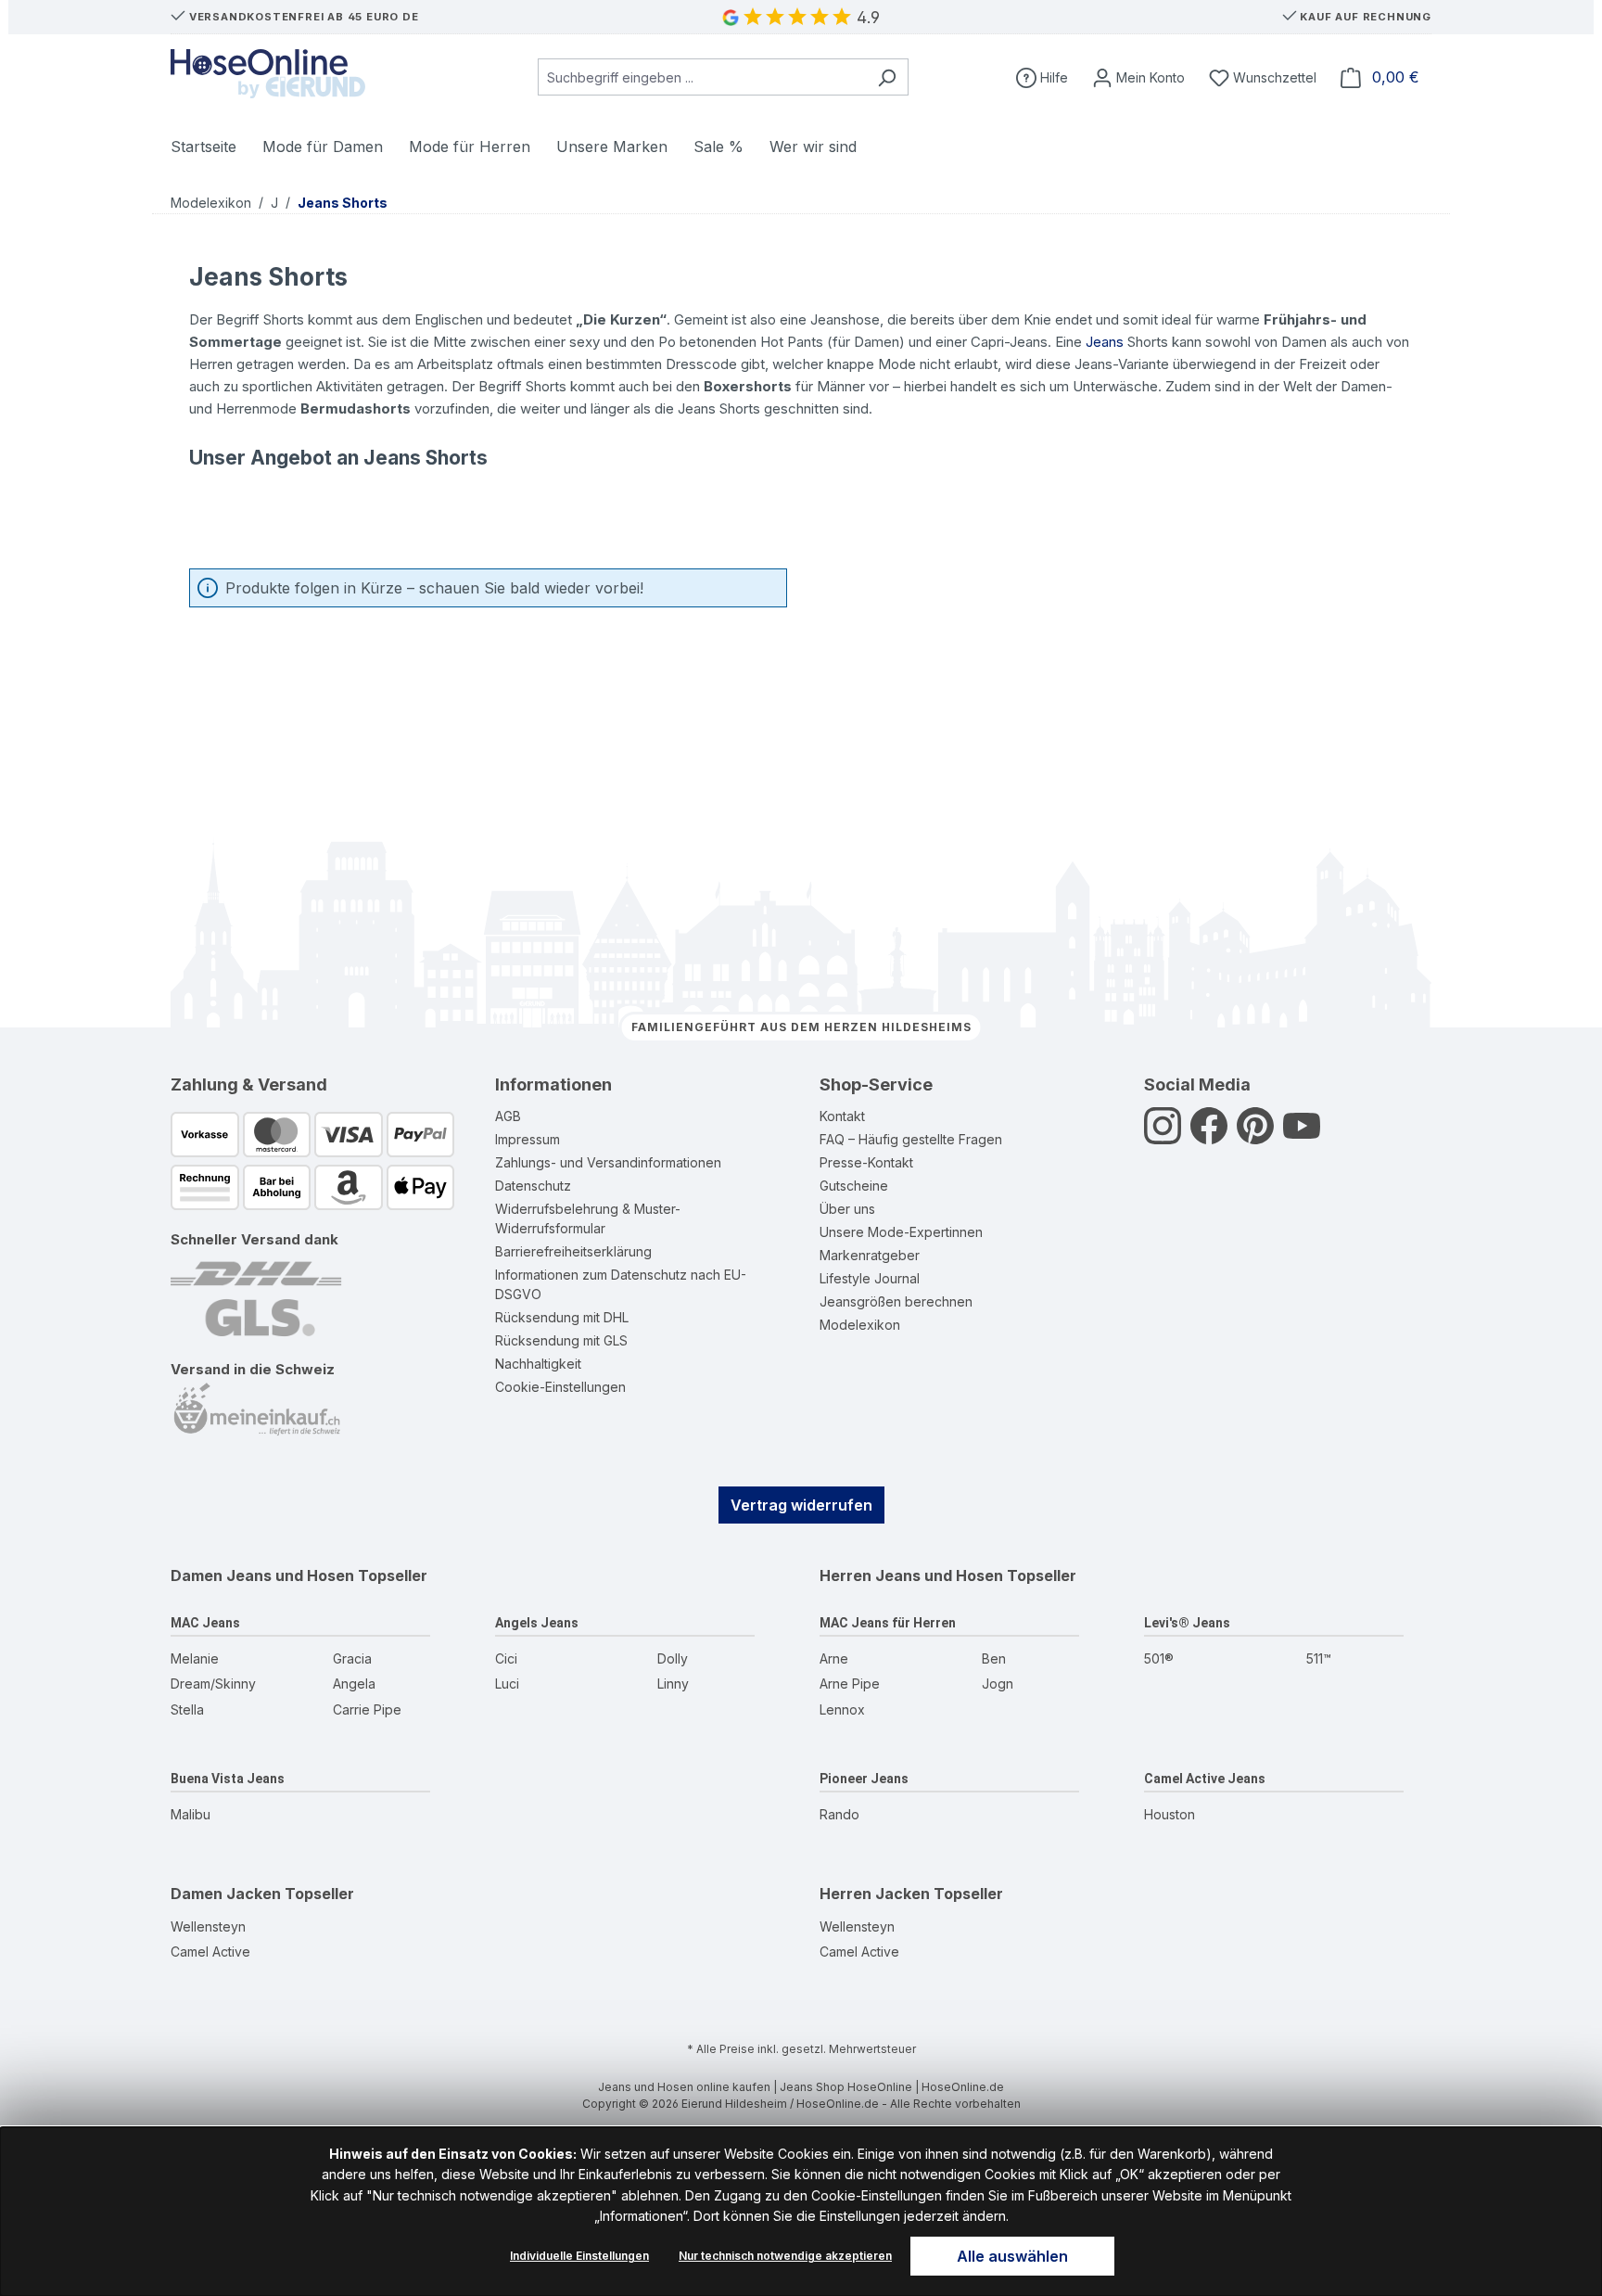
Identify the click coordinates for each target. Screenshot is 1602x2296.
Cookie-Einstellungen (560, 1387)
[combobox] (702, 77)
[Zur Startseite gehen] (268, 74)
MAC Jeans (205, 1623)
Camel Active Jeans (1205, 1779)
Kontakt (842, 1116)
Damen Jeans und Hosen (262, 1575)
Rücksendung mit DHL (562, 1317)
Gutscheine (854, 1186)
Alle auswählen (1012, 2256)
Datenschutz (533, 1186)
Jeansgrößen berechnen (896, 1301)
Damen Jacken (226, 1894)
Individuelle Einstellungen (579, 2256)
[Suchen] (887, 77)
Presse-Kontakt (866, 1162)
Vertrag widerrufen (801, 1505)
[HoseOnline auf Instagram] (1163, 1136)
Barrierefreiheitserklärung (573, 1251)
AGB (508, 1116)
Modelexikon (860, 1325)
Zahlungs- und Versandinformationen (608, 1162)
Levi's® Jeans (1187, 1623)
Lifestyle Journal (870, 1278)
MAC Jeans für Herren (888, 1623)
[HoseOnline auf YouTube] (1302, 1136)
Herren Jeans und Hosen (911, 1575)
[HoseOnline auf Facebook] (1209, 1136)
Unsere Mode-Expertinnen (901, 1232)
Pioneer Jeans (864, 1779)
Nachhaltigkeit (538, 1364)
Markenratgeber (870, 1255)
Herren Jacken (875, 1894)
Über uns (847, 1209)
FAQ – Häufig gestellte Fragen (911, 1139)
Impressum (528, 1139)
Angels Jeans (537, 1623)
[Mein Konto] (1138, 77)
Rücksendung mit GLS (561, 1340)
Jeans (1105, 342)
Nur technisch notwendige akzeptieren (785, 2256)
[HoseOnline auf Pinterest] (1255, 1136)
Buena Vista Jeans (228, 1779)
